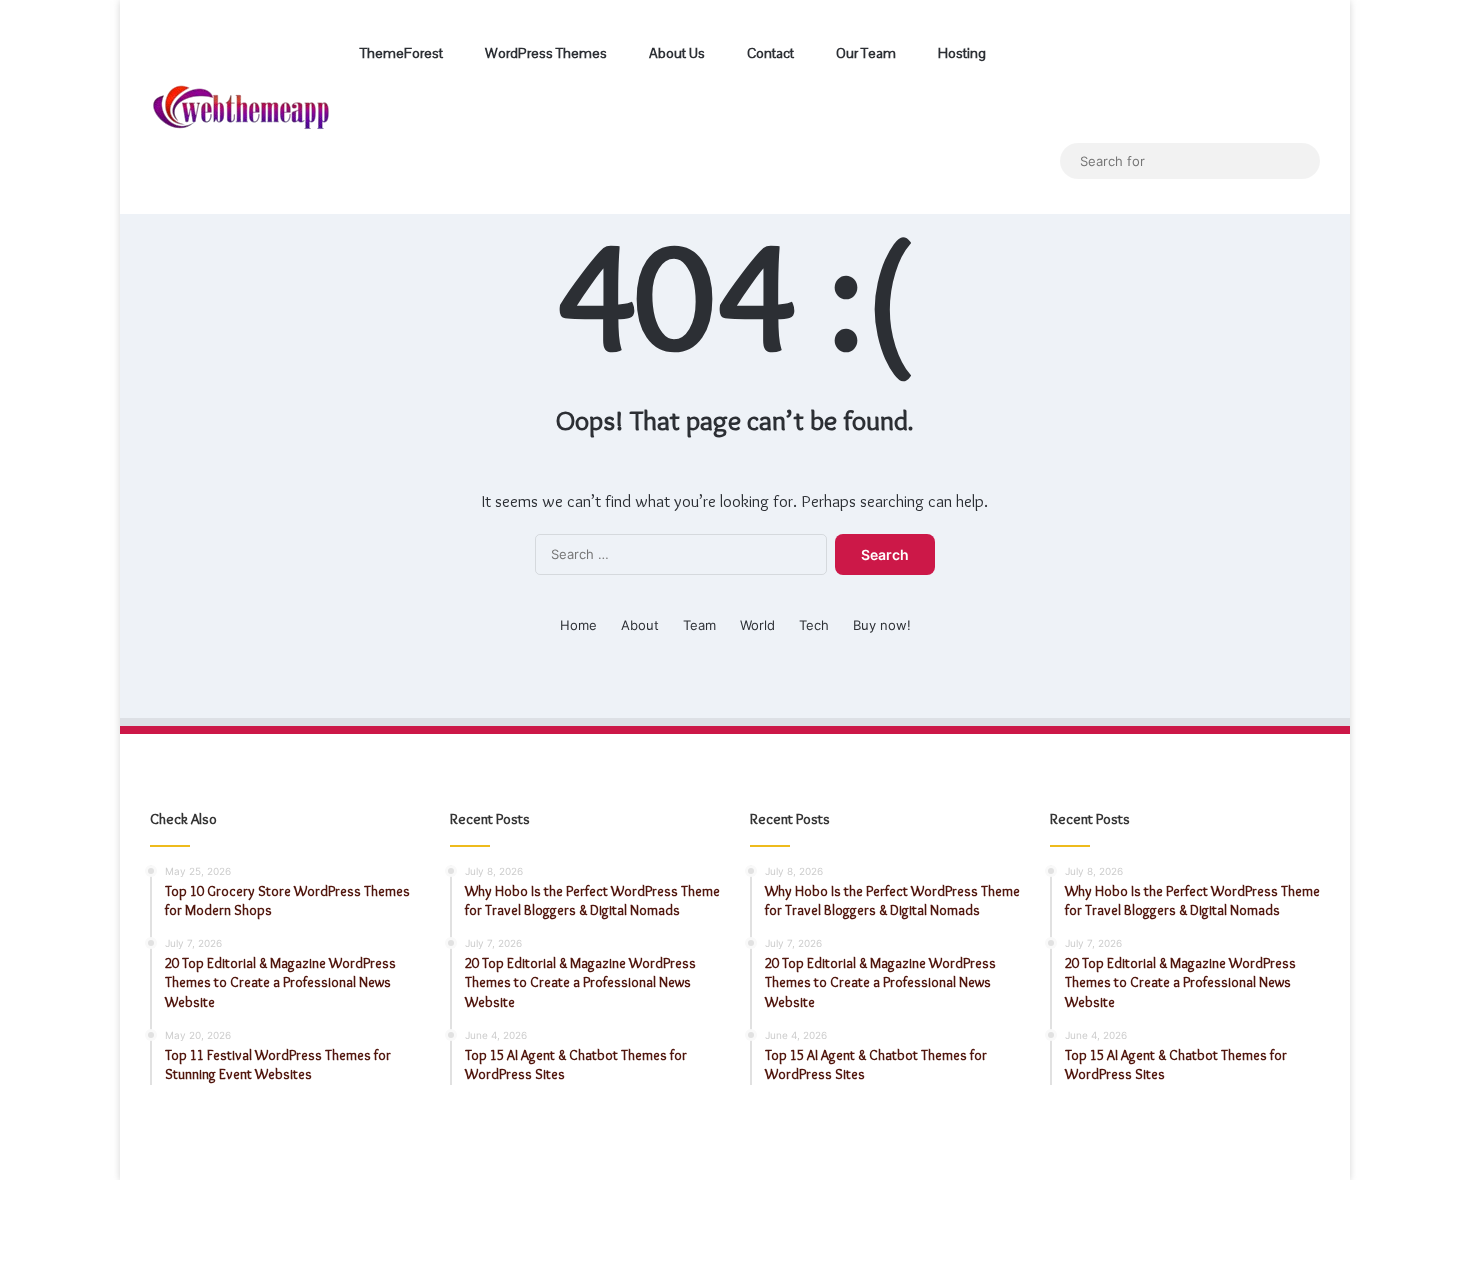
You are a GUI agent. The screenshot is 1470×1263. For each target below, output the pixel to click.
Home (578, 625)
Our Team (864, 53)
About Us (675, 53)
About (640, 625)
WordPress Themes (544, 53)
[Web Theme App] (241, 107)
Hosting (960, 53)
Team (699, 625)
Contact (769, 53)
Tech (814, 625)
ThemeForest (400, 53)
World (757, 625)
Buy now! (882, 625)
